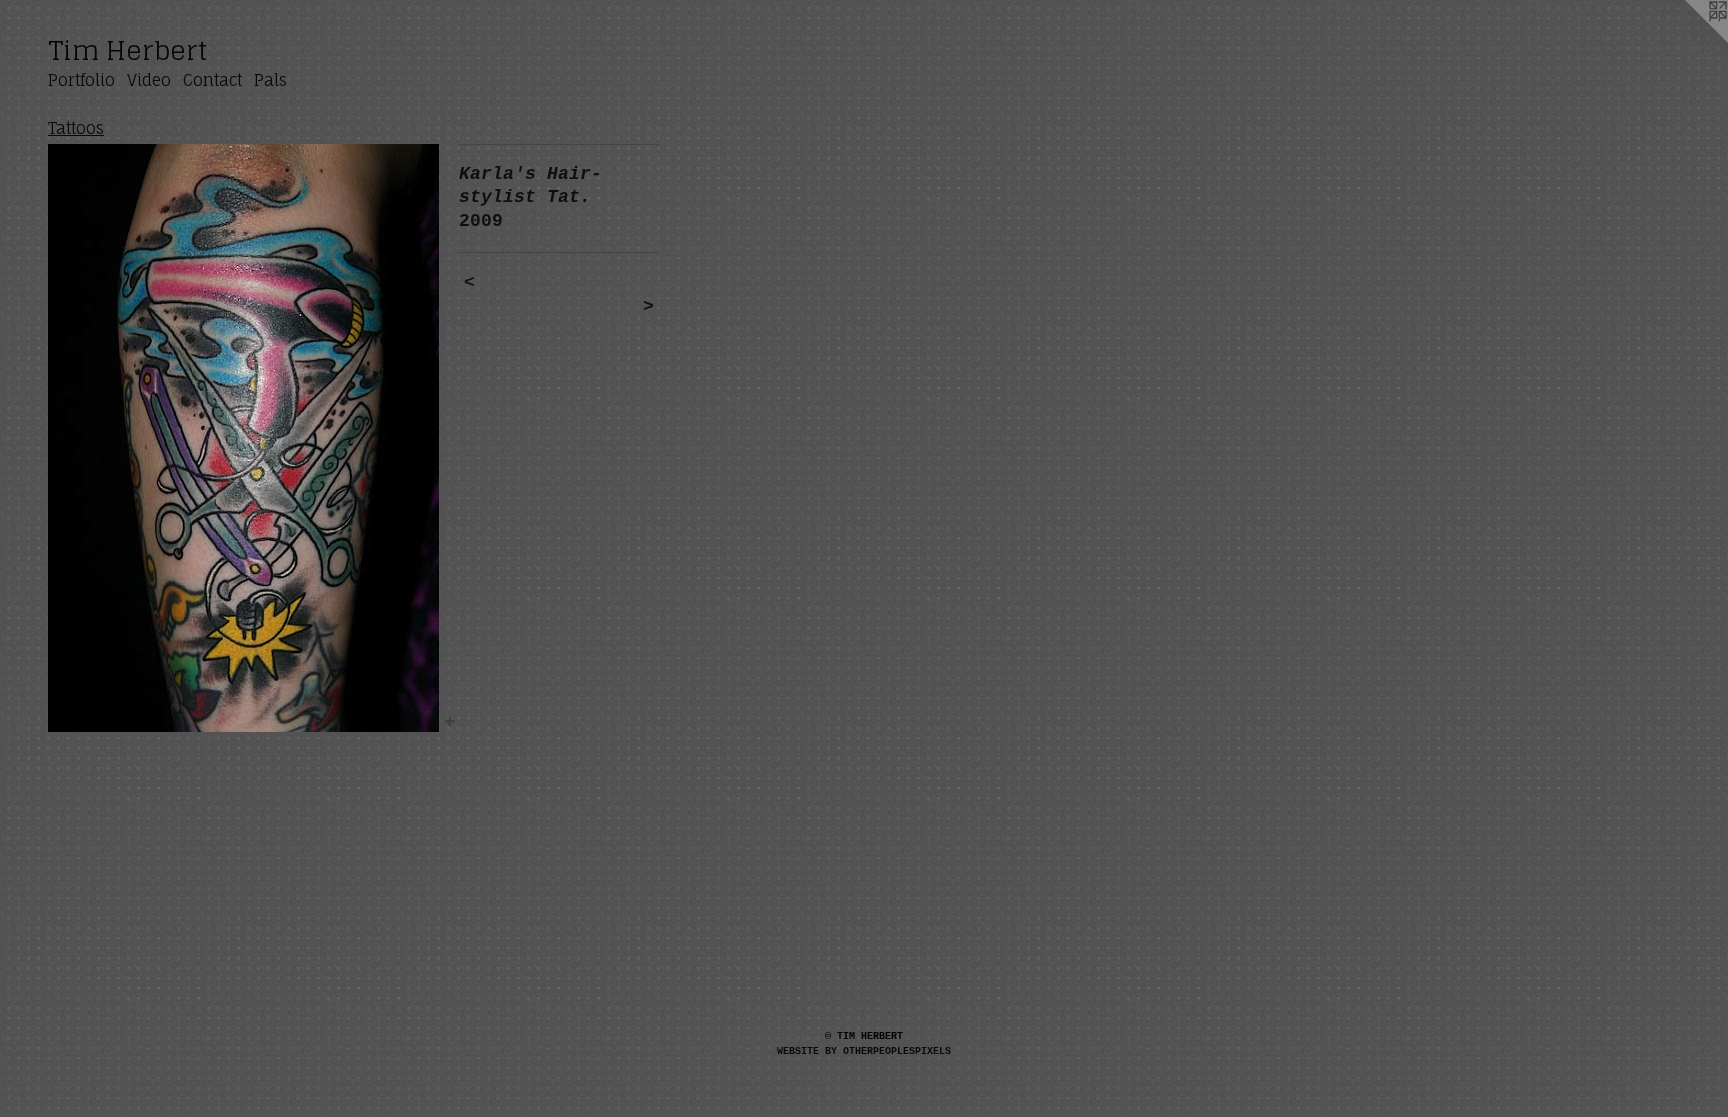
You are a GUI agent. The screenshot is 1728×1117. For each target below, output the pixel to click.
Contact (212, 80)
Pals (270, 80)
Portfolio (81, 80)
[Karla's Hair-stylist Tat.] (243, 438)
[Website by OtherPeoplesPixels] (1688, 40)
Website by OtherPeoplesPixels (864, 1051)
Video (149, 80)
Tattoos (76, 128)
